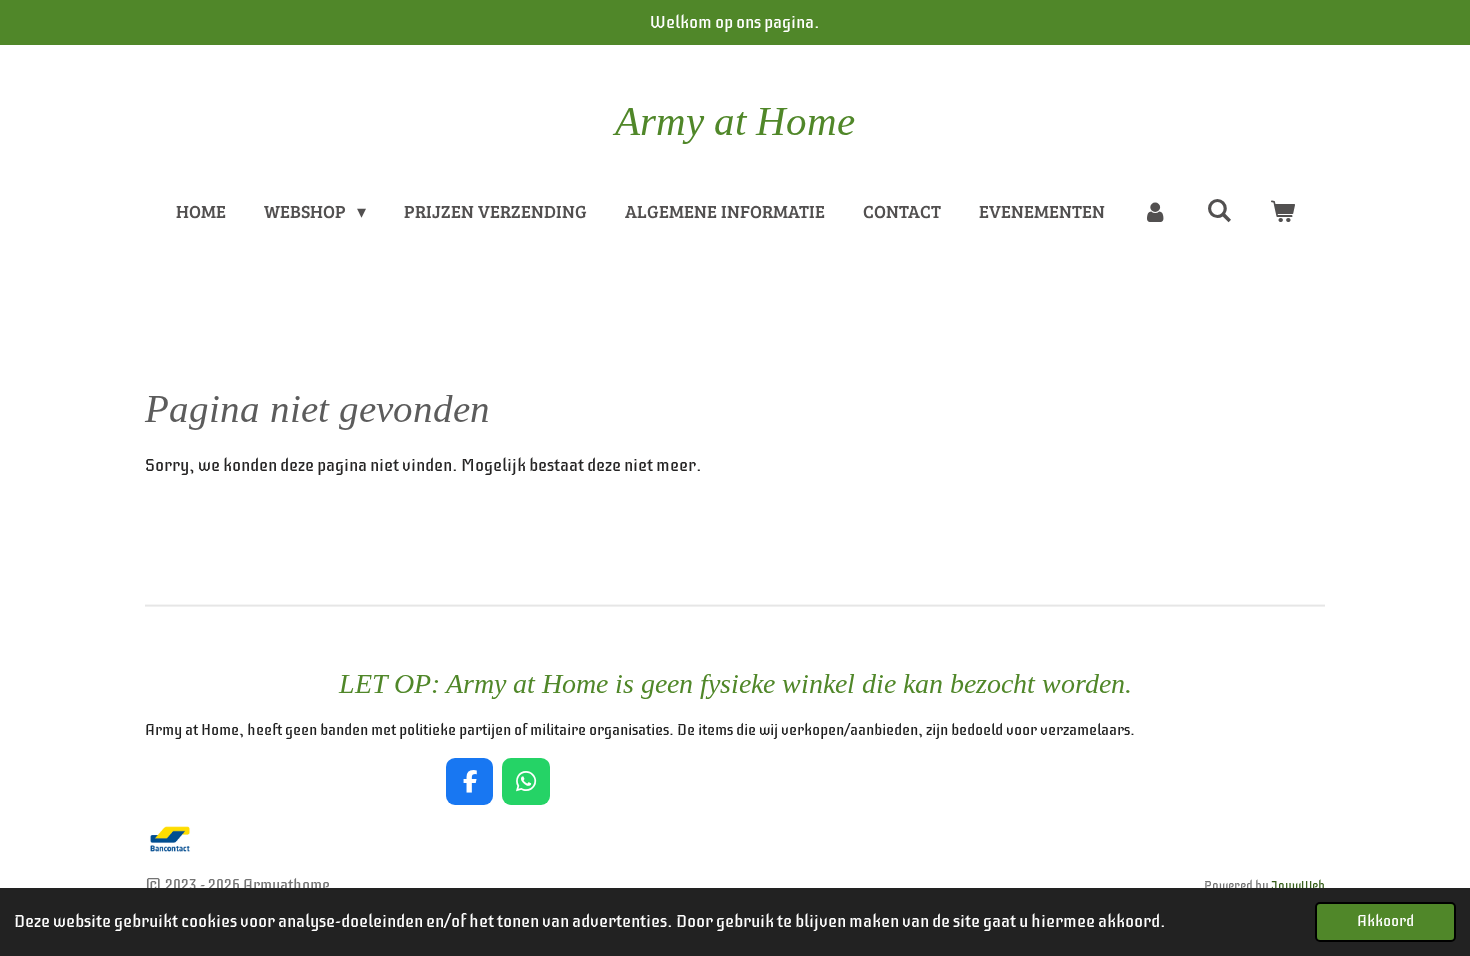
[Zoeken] (1218, 210)
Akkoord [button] (1385, 921)
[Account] (1155, 211)
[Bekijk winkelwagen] (1281, 211)
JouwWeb (1298, 886)
